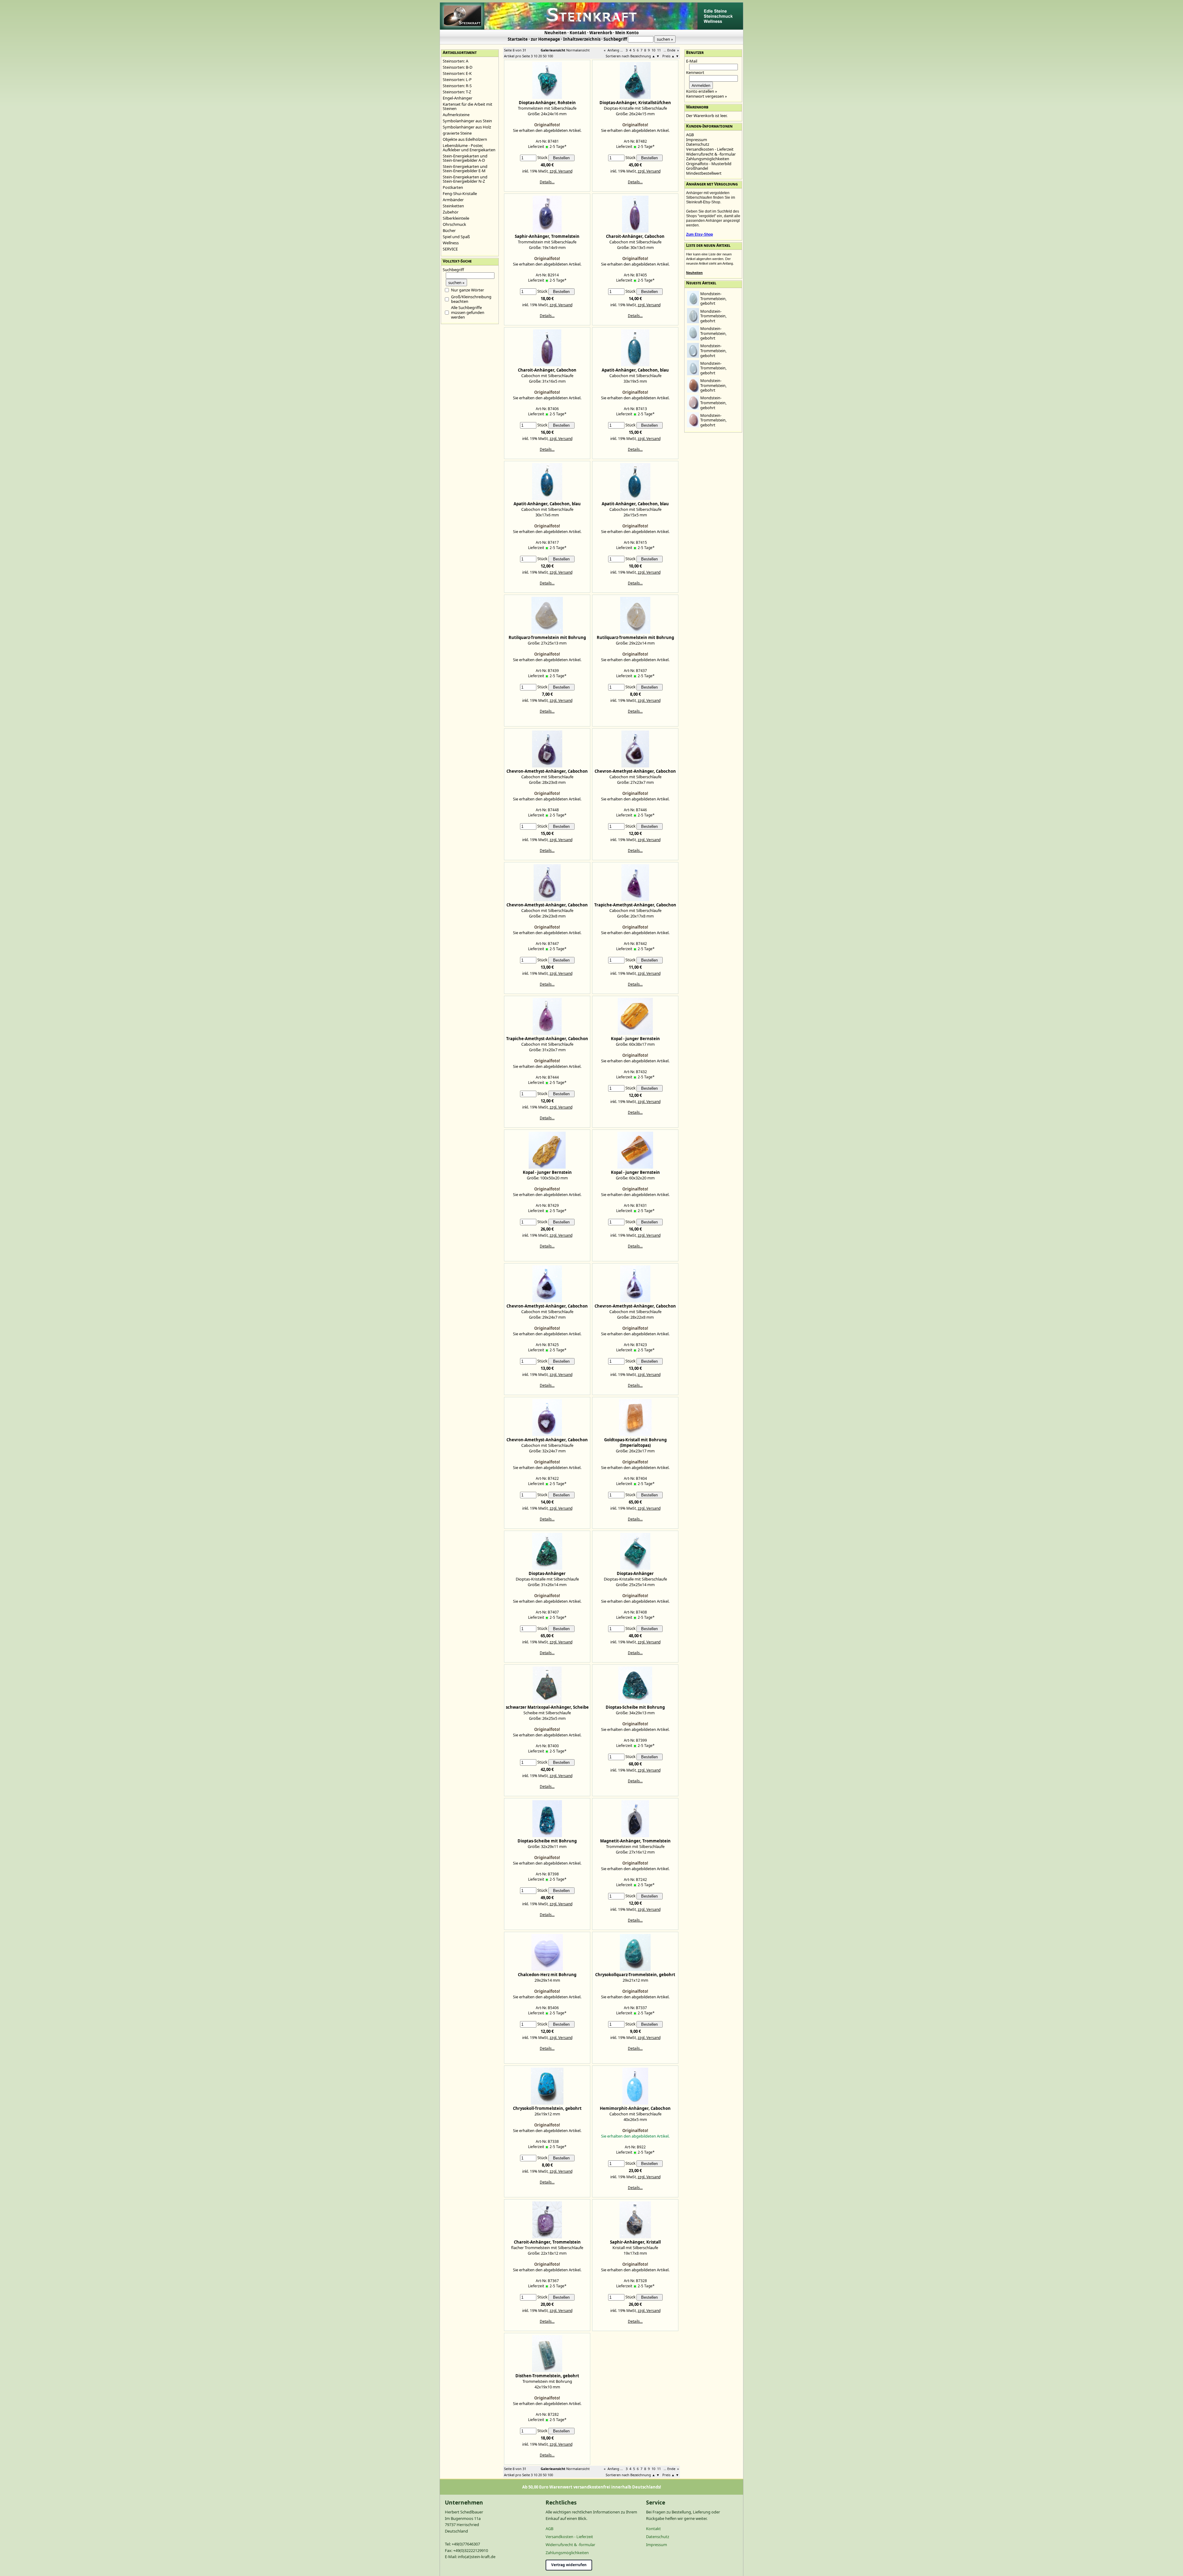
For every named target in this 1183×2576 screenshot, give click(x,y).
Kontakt (578, 33)
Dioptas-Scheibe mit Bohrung (635, 1707)
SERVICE (450, 249)
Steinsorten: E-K (457, 73)
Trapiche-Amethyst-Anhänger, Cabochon (635, 905)
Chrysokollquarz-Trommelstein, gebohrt (635, 1975)
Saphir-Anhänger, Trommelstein (547, 236)
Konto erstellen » (702, 91)
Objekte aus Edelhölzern (465, 139)
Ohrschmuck (454, 224)
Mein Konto (627, 33)
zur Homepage (545, 39)
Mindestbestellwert (704, 173)
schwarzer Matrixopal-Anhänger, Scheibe (547, 1707)
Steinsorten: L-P (457, 79)
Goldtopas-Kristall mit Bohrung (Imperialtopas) (635, 1443)
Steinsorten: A (455, 61)
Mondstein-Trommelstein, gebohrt (713, 298)
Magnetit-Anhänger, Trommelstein (635, 1841)
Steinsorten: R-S (457, 86)
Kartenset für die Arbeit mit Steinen (468, 106)
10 (653, 50)
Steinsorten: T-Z (457, 92)
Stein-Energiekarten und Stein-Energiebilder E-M (465, 169)
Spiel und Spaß (456, 237)
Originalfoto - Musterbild (709, 164)
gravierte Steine (457, 133)
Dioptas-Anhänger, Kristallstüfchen (635, 103)
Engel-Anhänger (457, 98)
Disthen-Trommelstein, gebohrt (547, 2376)
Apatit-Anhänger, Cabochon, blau (635, 370)
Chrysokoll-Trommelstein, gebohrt (547, 2108)
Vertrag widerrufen (569, 2565)
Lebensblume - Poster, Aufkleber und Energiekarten (469, 148)
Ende (671, 50)
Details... (547, 182)
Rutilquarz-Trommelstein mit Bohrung (547, 637)
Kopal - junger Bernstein (635, 1039)
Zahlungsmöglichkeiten (708, 159)
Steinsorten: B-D (457, 67)
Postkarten (453, 187)
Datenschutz (698, 144)
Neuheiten (555, 33)
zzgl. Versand (561, 171)
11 (659, 50)
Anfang (613, 50)
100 (550, 56)
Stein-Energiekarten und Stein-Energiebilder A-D (465, 158)
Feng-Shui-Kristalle (460, 193)
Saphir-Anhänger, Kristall (635, 2242)
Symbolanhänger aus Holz (467, 127)
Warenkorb (601, 33)
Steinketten (453, 206)
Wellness (451, 243)
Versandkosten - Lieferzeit (710, 149)
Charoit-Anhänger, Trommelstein (547, 2242)
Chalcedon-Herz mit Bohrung (547, 1975)
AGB (690, 135)
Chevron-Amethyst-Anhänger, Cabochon (547, 771)
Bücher (449, 230)
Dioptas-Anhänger (547, 1573)
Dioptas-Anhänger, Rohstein (547, 103)
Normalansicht (578, 50)
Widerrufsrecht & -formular (711, 154)
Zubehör (451, 212)
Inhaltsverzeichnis (582, 39)
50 (545, 56)
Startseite (518, 39)
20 (540, 56)
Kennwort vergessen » (707, 96)
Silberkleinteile (456, 218)
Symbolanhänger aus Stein (467, 121)
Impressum (697, 140)
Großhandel (697, 168)
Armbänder (453, 200)
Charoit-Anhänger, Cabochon (635, 236)
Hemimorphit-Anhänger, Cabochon (635, 2108)
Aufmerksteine (456, 115)
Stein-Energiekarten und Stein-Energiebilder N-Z (465, 179)
